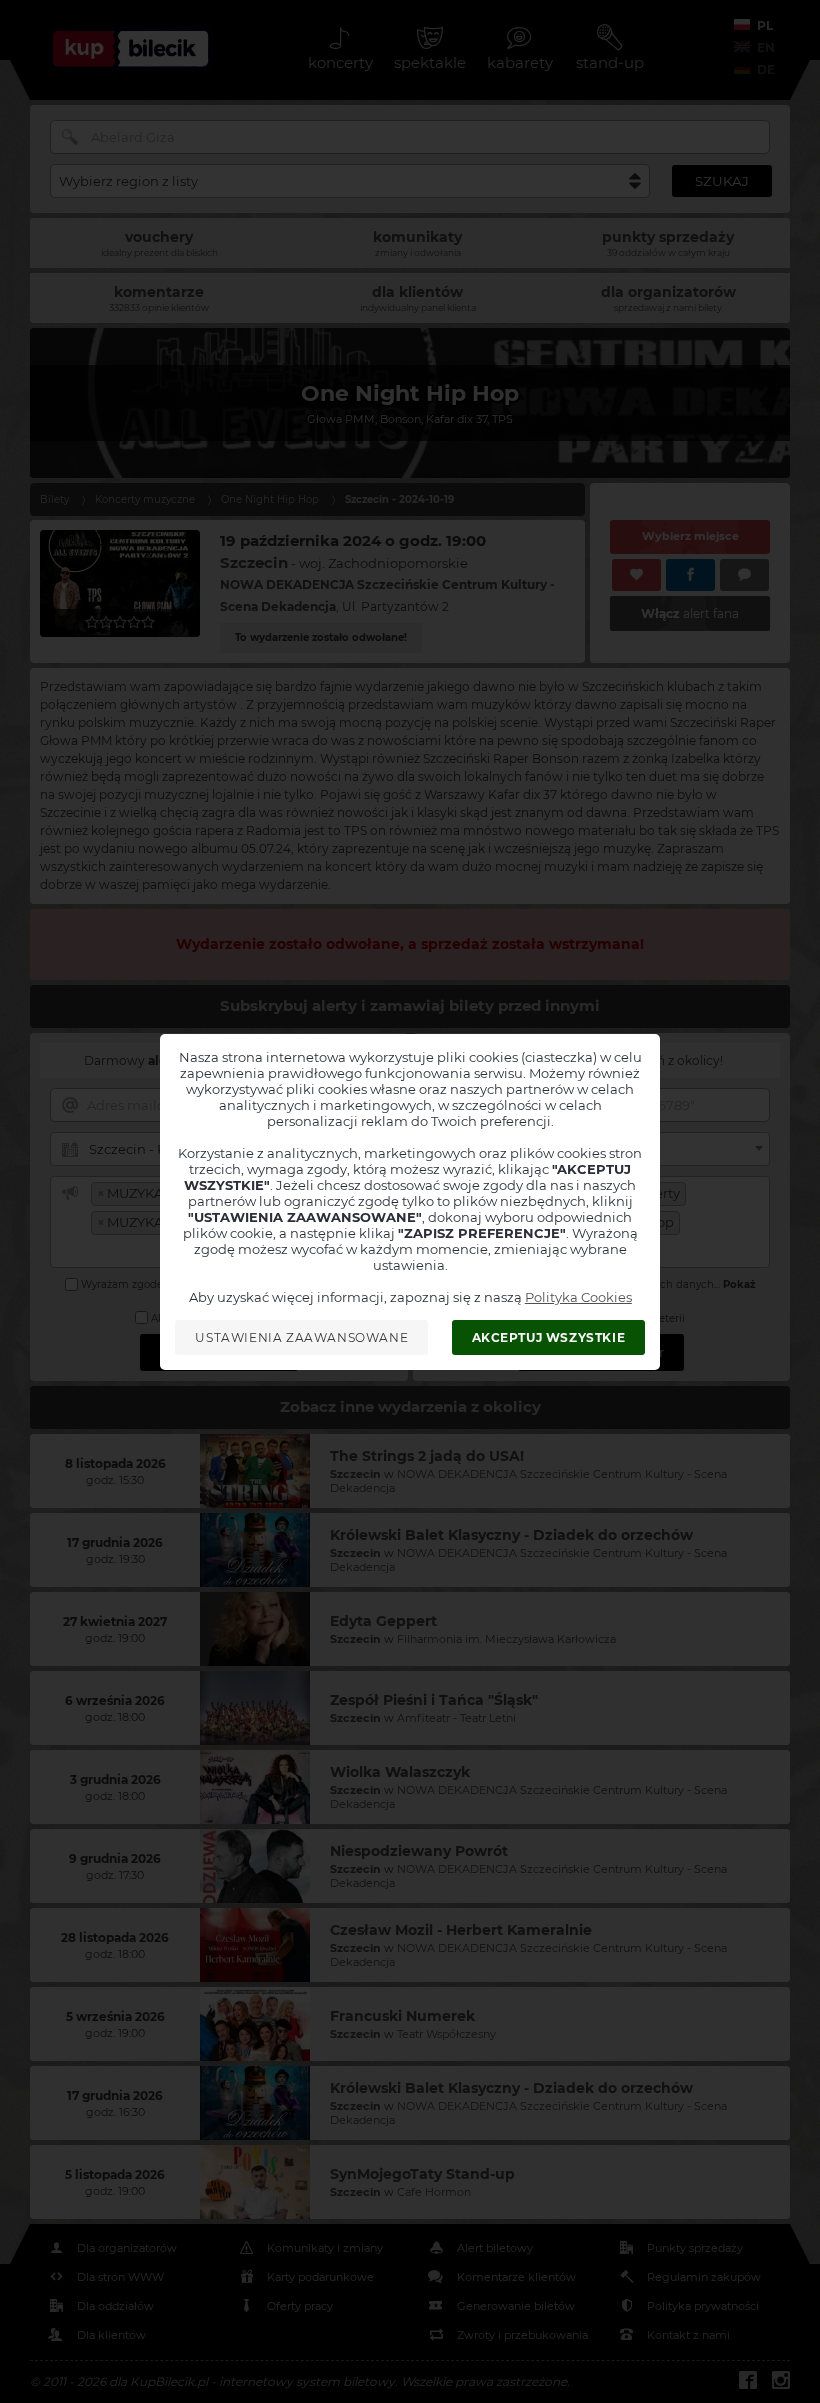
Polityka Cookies (578, 1297)
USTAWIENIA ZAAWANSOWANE (301, 1337)
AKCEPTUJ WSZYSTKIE (549, 1337)
